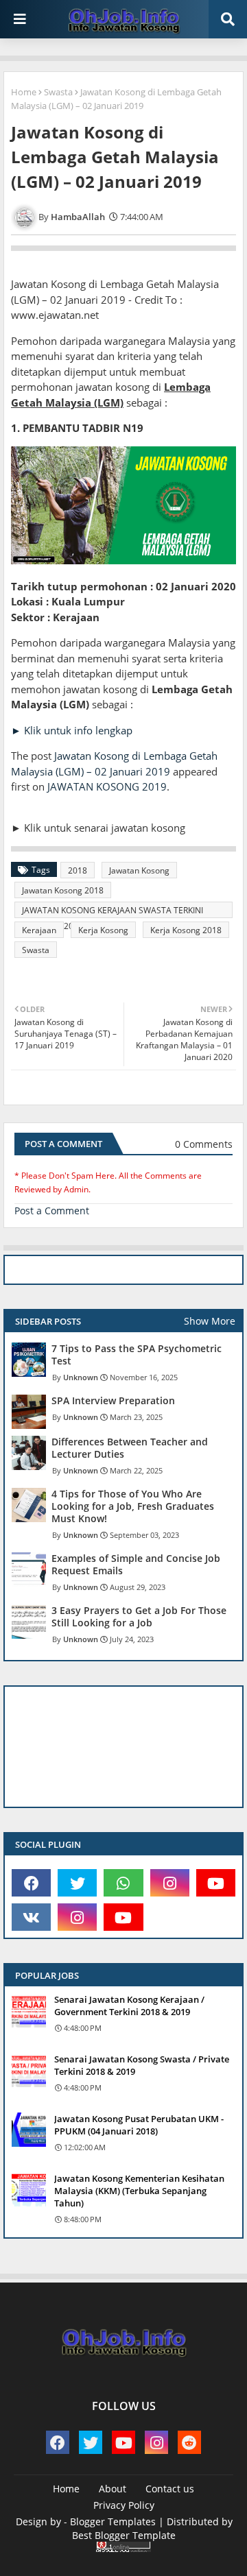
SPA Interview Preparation (113, 1401)
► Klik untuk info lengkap (72, 730)
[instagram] (170, 1883)
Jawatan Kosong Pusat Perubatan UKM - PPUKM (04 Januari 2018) (139, 2125)
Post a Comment (52, 1211)
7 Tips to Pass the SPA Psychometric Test (137, 1355)
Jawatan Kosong (139, 870)
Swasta (58, 92)
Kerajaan (39, 930)
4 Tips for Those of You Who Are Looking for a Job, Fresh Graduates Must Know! (133, 1506)
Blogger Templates (113, 2521)
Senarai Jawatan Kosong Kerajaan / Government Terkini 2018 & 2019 (129, 2006)
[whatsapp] (123, 1883)
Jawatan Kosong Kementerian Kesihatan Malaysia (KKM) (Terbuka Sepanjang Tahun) (139, 2191)
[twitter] (77, 1883)
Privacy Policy (124, 2505)
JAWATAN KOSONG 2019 (107, 786)
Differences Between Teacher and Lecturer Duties (130, 1448)
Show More (210, 1321)
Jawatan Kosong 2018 (63, 890)
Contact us (170, 2489)
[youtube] (216, 1883)
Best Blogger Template (124, 2535)
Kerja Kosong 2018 (186, 930)
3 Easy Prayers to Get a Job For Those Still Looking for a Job (139, 1617)
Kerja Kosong (103, 930)
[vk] (31, 1917)
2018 (78, 870)
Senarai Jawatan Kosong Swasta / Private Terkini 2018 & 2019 (142, 2065)
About (113, 2489)
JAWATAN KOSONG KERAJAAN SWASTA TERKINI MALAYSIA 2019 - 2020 (113, 911)
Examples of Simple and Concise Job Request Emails (136, 1565)
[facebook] (31, 1883)
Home (24, 92)
